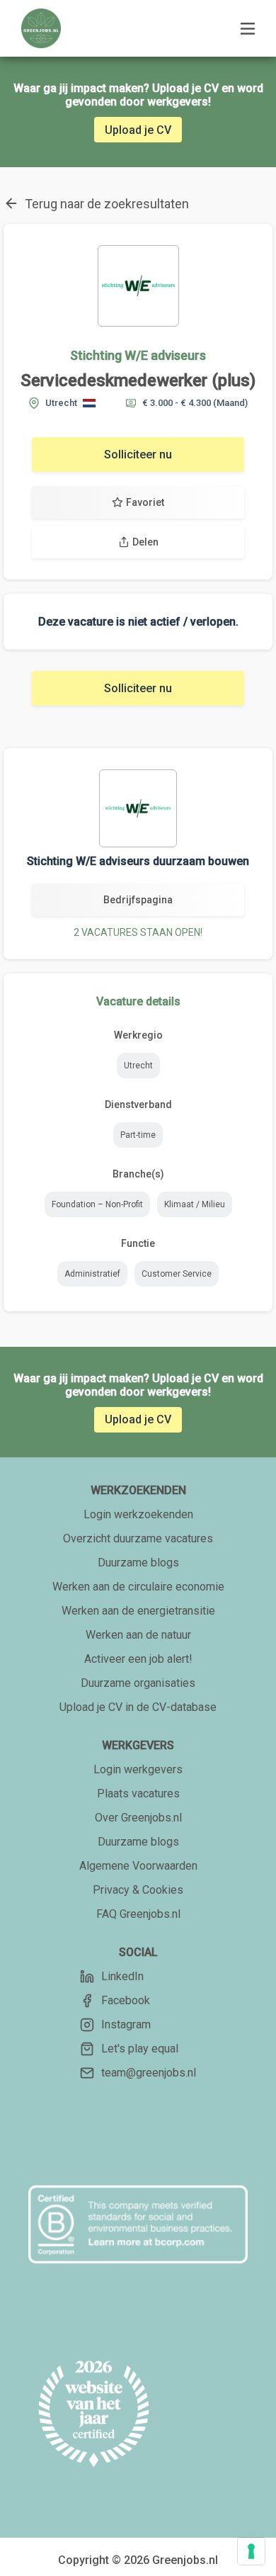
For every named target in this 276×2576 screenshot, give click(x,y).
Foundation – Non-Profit (97, 1204)
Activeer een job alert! (138, 1659)
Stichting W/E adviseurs (138, 355)
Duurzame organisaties (138, 1683)
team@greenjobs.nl (149, 2073)
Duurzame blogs (138, 1563)
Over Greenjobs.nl (138, 1818)
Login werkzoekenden (138, 1514)
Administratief (92, 1274)
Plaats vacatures (138, 1793)
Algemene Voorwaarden (138, 1866)
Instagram (126, 2024)
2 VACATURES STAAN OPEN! (138, 932)
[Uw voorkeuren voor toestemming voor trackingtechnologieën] (251, 2551)
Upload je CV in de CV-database (138, 1707)
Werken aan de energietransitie (138, 1611)
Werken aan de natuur (138, 1635)
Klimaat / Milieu (195, 1204)
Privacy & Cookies (138, 1890)
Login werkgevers (138, 1769)
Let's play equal (140, 2049)
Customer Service (177, 1274)
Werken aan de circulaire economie (138, 1587)
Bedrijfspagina (138, 900)
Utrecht (138, 1066)
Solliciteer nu (138, 454)
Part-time (138, 1135)
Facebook (126, 2000)
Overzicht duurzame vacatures (138, 1538)
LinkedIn (122, 1976)
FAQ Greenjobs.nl (138, 1914)
